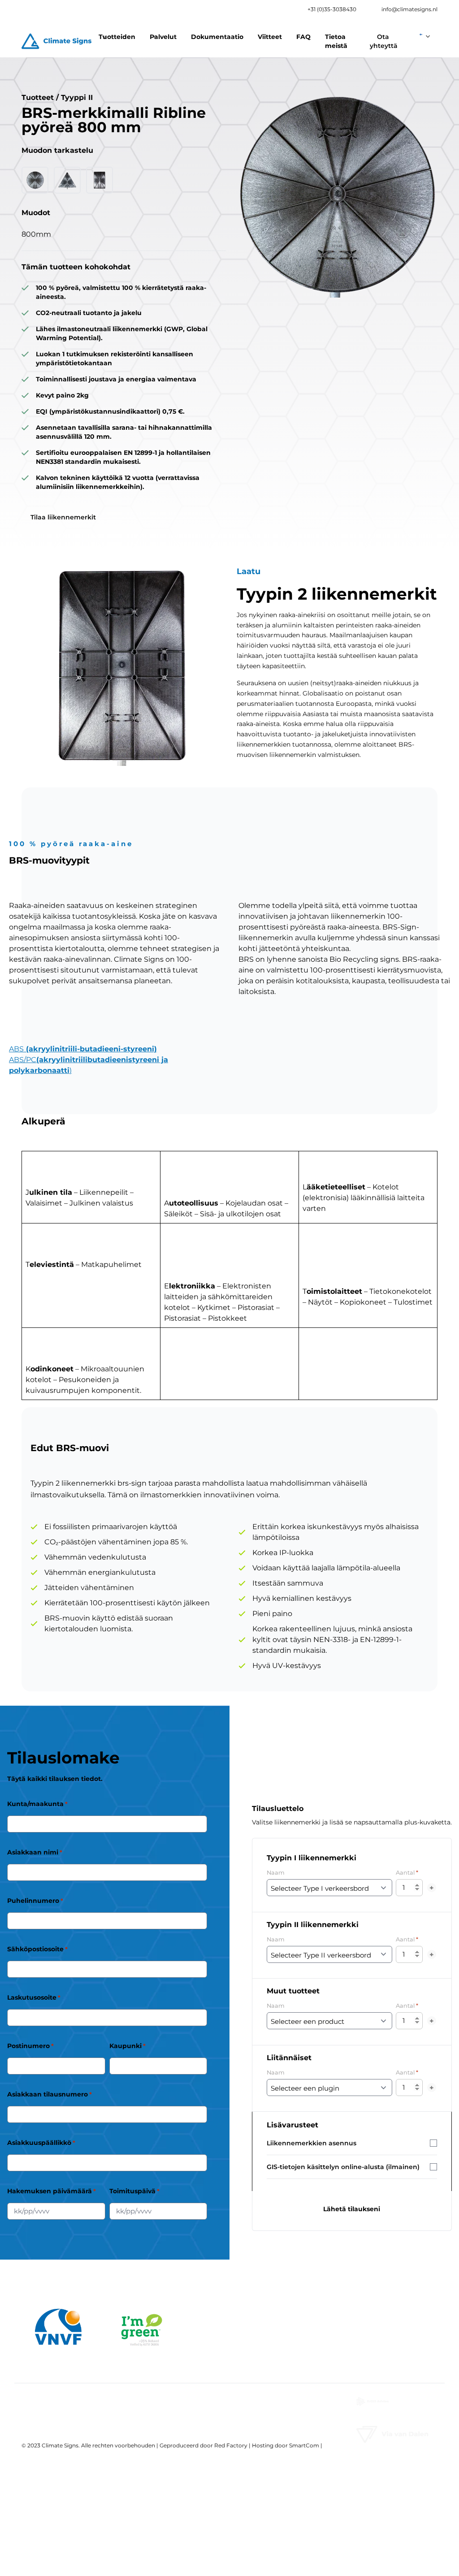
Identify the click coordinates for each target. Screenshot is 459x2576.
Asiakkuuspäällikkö (41, 2143)
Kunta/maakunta (37, 1804)
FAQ (303, 37)
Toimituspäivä (134, 2191)
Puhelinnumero (35, 1901)
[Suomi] (425, 34)
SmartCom (304, 2445)
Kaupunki (128, 2046)
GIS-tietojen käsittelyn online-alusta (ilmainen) (343, 2167)
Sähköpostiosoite (37, 1949)
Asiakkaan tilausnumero (50, 2094)
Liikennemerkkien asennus (312, 2143)
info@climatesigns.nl (409, 9)
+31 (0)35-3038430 (332, 9)
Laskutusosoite (34, 1997)
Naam (276, 1873)
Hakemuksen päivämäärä (52, 2191)
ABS (83, 1049)
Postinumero (30, 2046)
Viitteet (270, 37)
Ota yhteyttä (384, 41)
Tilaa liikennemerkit (63, 517)
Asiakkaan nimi (35, 1852)
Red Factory (231, 2445)
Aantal (407, 1872)
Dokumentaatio (217, 37)
